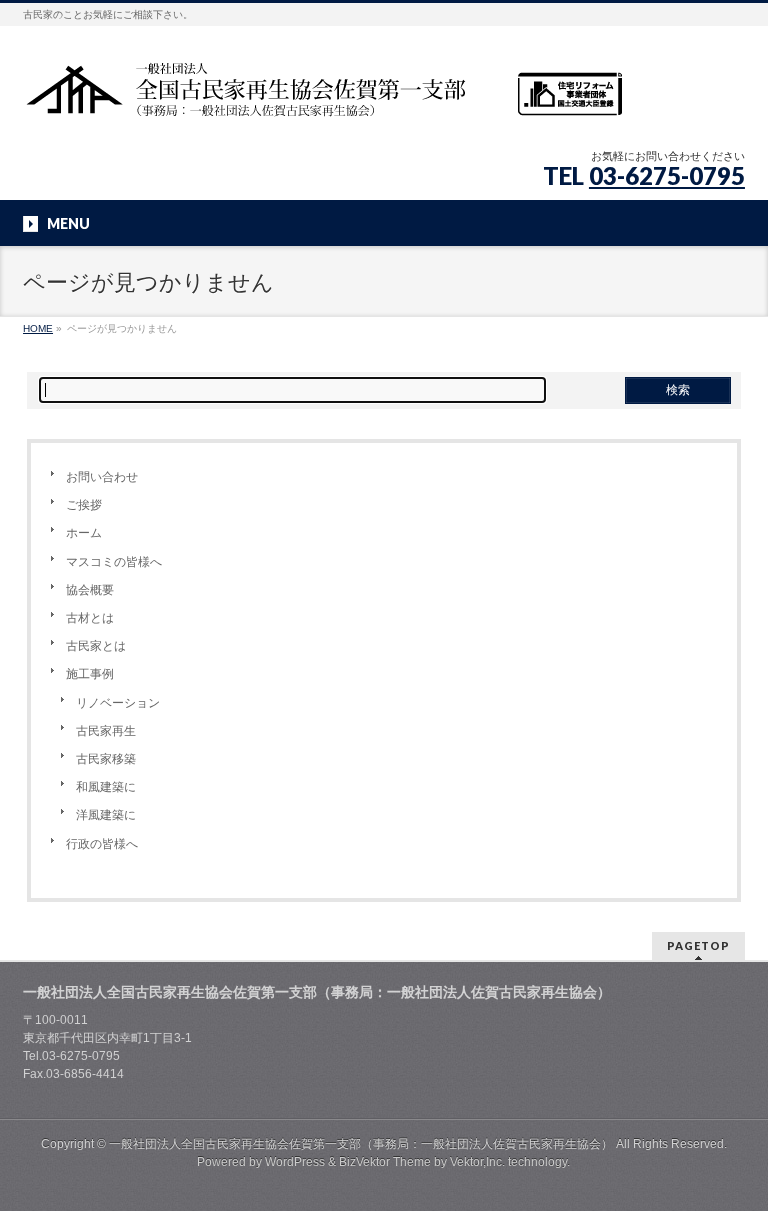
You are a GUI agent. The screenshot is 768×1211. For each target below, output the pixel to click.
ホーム (84, 533)
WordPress (295, 1162)
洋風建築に (106, 815)
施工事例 (90, 674)
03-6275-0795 (667, 175)
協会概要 (90, 590)
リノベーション (118, 703)
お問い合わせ (102, 477)
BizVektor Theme (385, 1162)
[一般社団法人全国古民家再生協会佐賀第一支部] (323, 96)
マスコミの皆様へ (114, 562)
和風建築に (106, 787)
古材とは (90, 618)
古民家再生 (106, 731)
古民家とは (96, 646)
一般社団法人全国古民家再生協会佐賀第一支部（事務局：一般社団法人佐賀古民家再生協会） (361, 1144)
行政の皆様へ (102, 844)
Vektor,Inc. (477, 1162)
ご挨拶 (84, 505)
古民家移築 (106, 759)
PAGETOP (698, 945)
